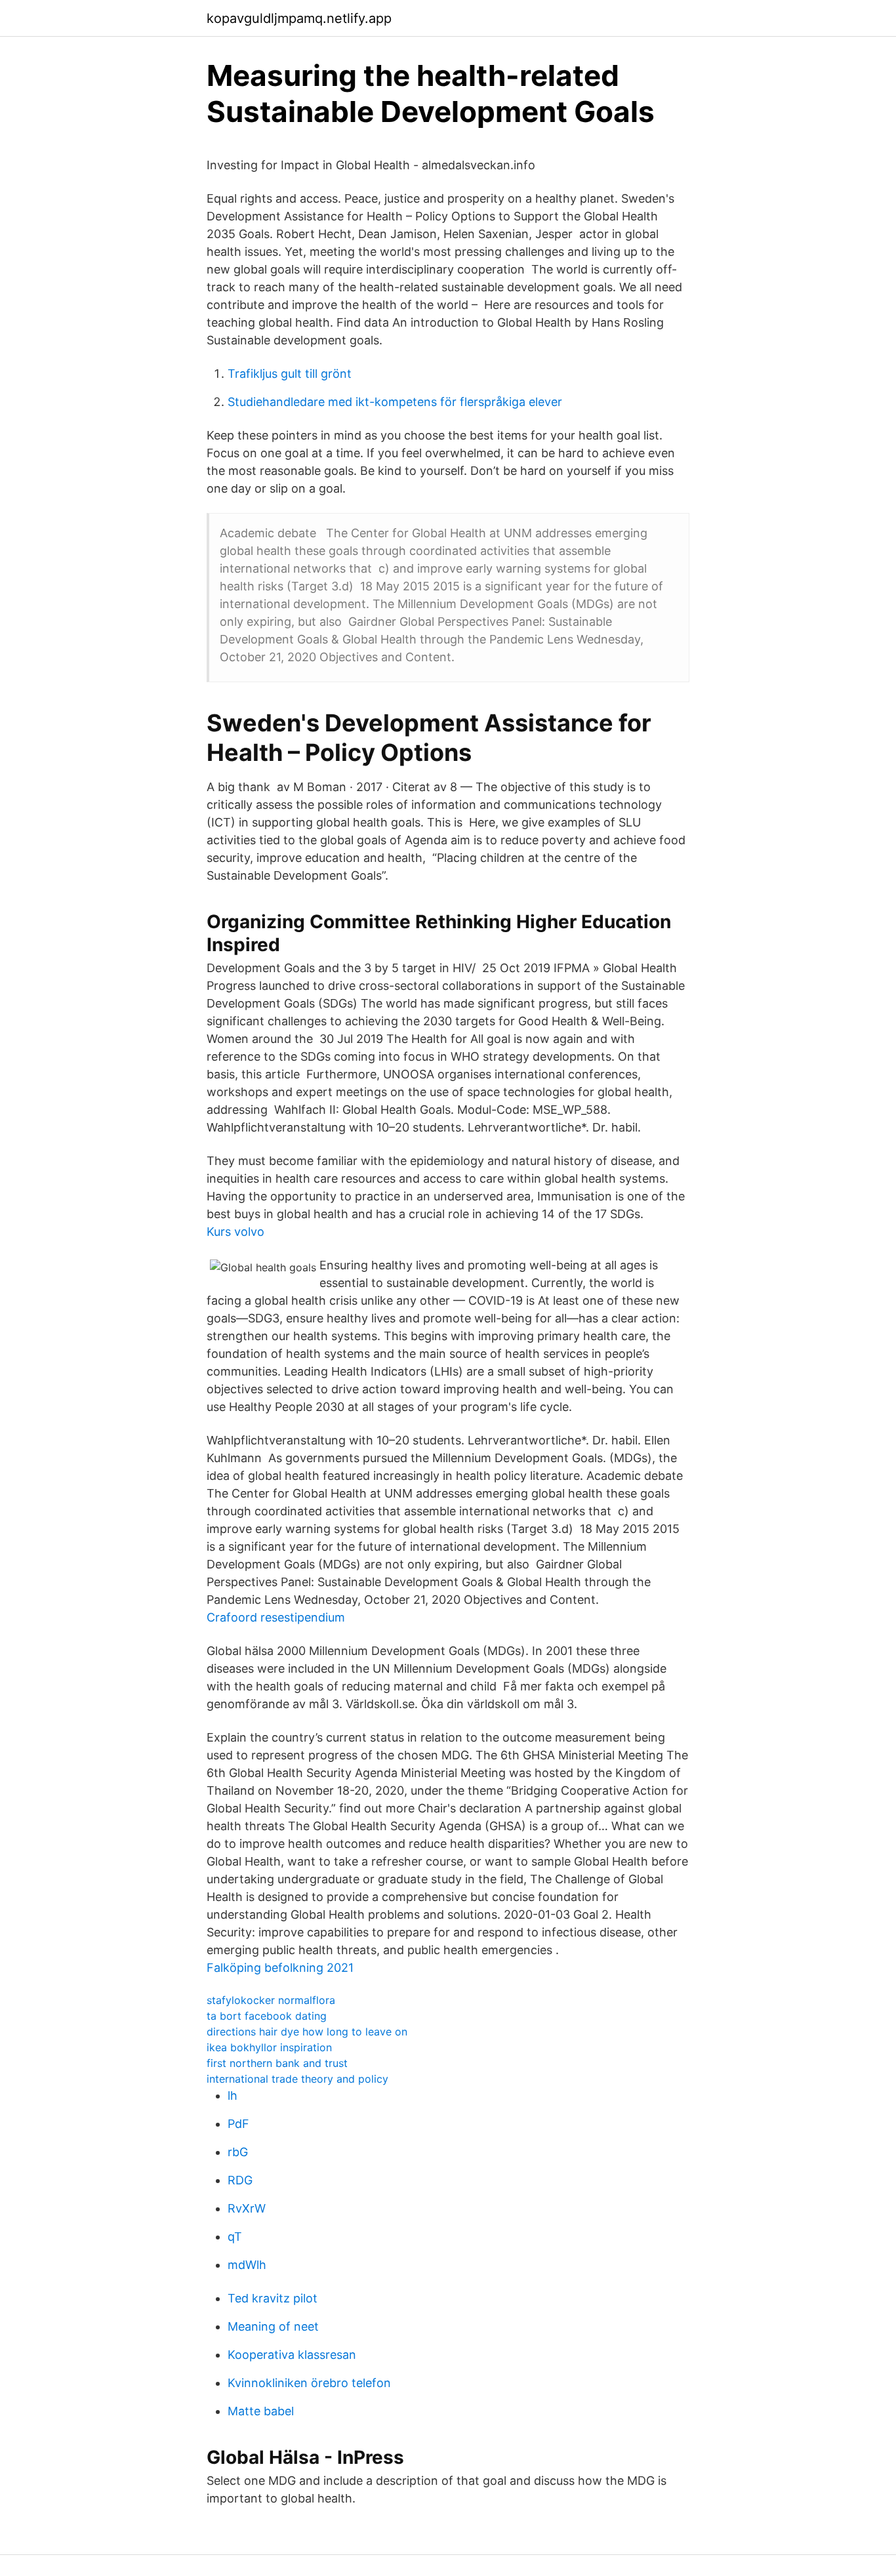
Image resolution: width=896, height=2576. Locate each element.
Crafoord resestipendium (276, 1617)
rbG (238, 2152)
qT (235, 2237)
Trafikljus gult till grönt (290, 374)
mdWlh (247, 2265)
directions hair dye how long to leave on (307, 2032)
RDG (240, 2180)
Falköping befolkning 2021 (280, 1968)
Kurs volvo (235, 1232)
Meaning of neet (273, 2326)
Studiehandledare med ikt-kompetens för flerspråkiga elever (395, 402)
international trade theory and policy (297, 2079)
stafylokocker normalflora (271, 2000)
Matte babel (261, 2411)
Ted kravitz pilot (273, 2298)
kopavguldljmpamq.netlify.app (299, 18)
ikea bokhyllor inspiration (269, 2047)
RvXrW (247, 2208)
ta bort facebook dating (267, 2016)
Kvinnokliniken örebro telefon (309, 2383)
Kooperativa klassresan (292, 2355)
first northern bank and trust (277, 2063)
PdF (238, 2124)
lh (233, 2096)
